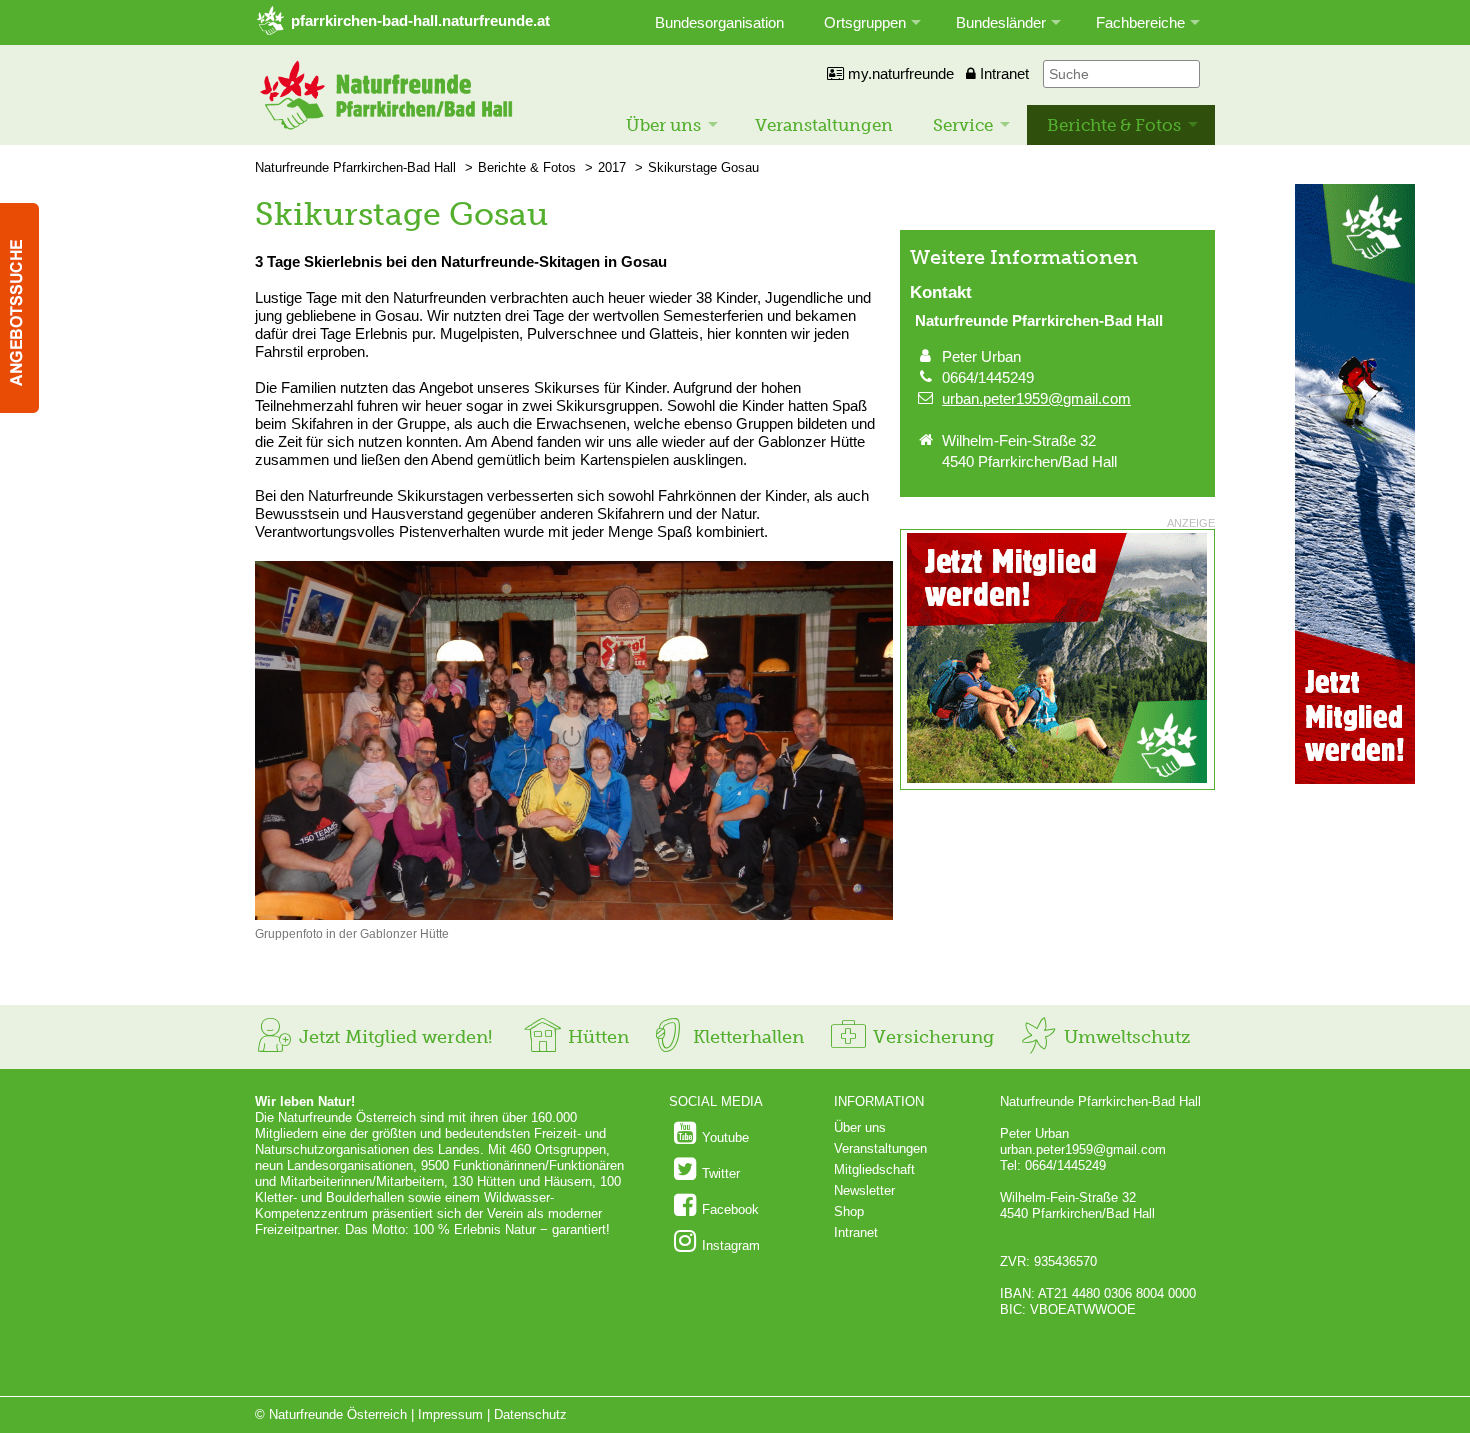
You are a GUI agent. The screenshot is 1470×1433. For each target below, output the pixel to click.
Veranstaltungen (824, 125)
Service (963, 125)
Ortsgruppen (865, 22)
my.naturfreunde (899, 73)
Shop (849, 1211)
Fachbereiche (1140, 22)
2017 (612, 167)
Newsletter (864, 1190)
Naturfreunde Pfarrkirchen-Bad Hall (355, 167)
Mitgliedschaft (874, 1169)
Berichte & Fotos (1114, 125)
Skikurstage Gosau (703, 167)
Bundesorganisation (719, 22)
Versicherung (931, 1037)
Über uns (663, 125)
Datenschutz (530, 1414)
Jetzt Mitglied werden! (393, 1037)
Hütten (596, 1037)
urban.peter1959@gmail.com (1036, 398)
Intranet (1002, 73)
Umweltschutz (1124, 1037)
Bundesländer (1001, 22)
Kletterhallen (746, 1037)
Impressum (450, 1414)
